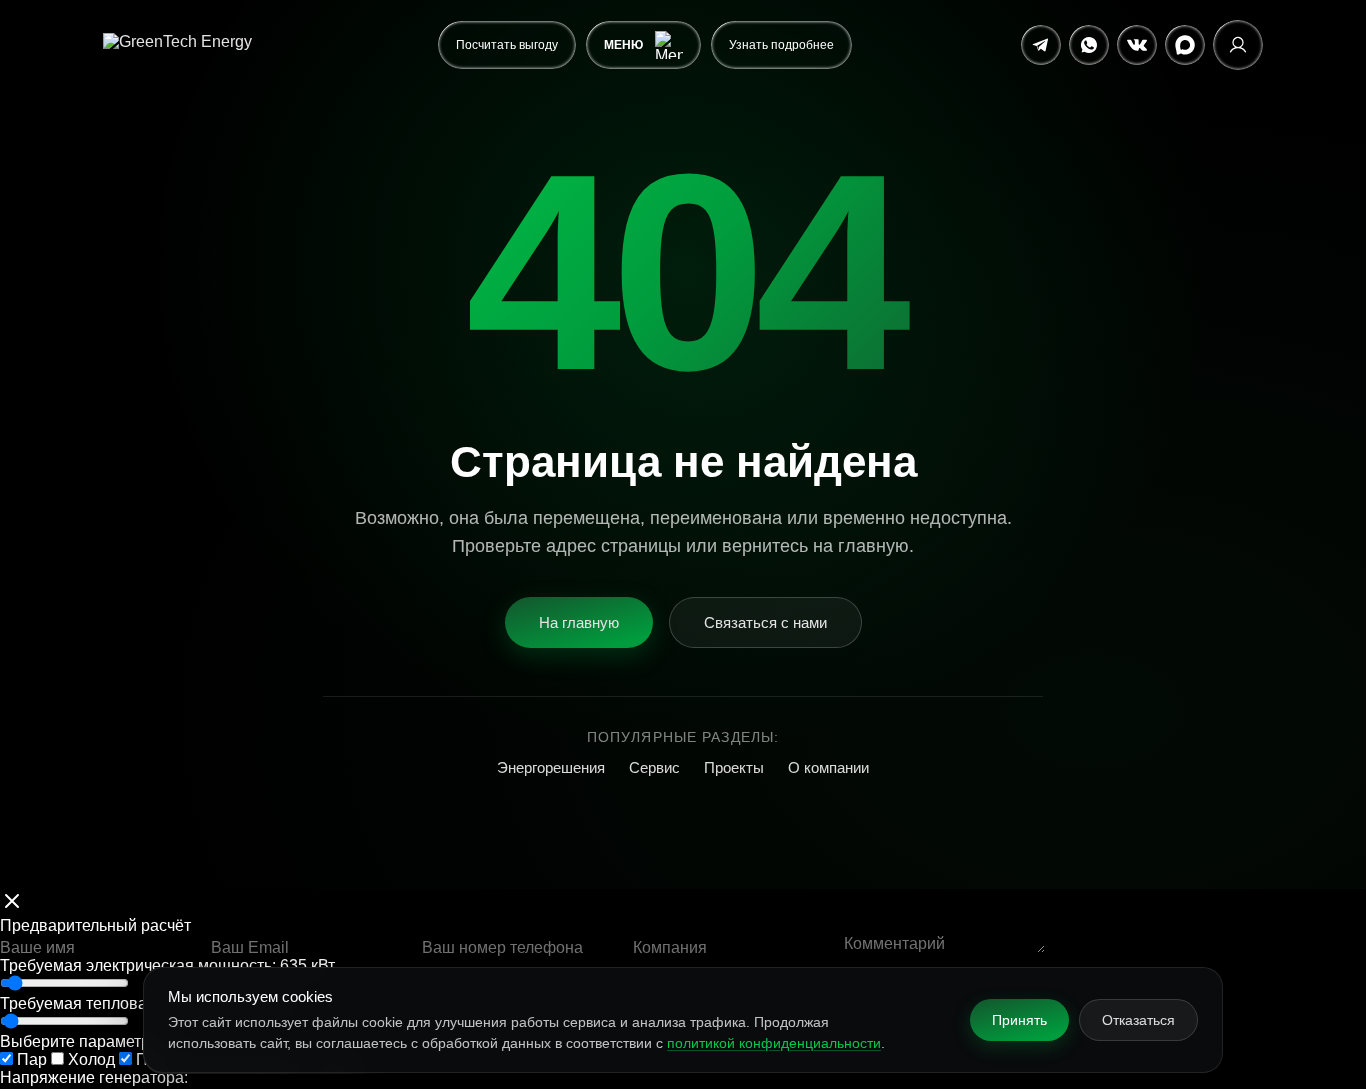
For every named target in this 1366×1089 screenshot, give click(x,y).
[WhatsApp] (1089, 45)
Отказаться (1138, 1020)
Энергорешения (551, 767)
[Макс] (1185, 45)
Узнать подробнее (781, 45)
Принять (1019, 1020)
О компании (828, 767)
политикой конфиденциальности (774, 1043)
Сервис (654, 767)
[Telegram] (1041, 45)
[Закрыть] (12, 903)
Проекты (734, 767)
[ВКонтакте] (1137, 45)
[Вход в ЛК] (1238, 45)
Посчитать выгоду (507, 45)
